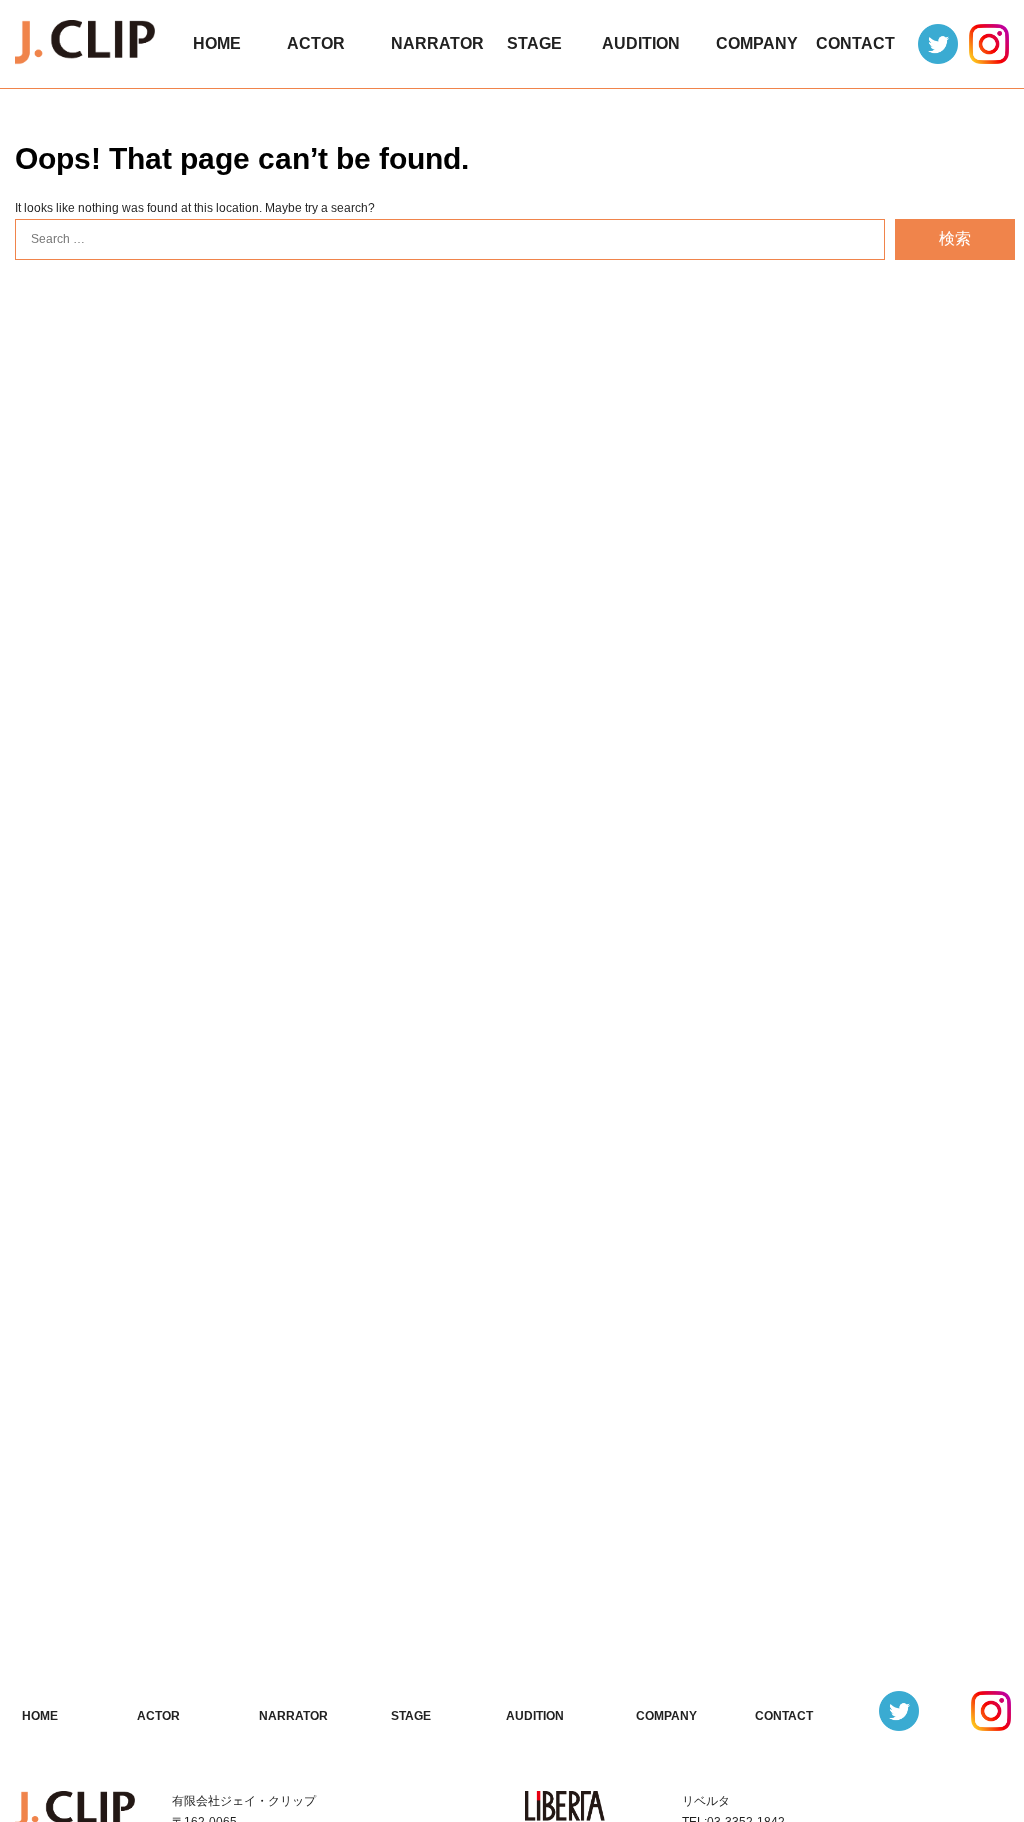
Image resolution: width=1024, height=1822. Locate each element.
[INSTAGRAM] (990, 44)
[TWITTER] (939, 44)
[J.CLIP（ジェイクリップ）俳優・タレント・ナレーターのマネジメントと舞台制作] (85, 46)
